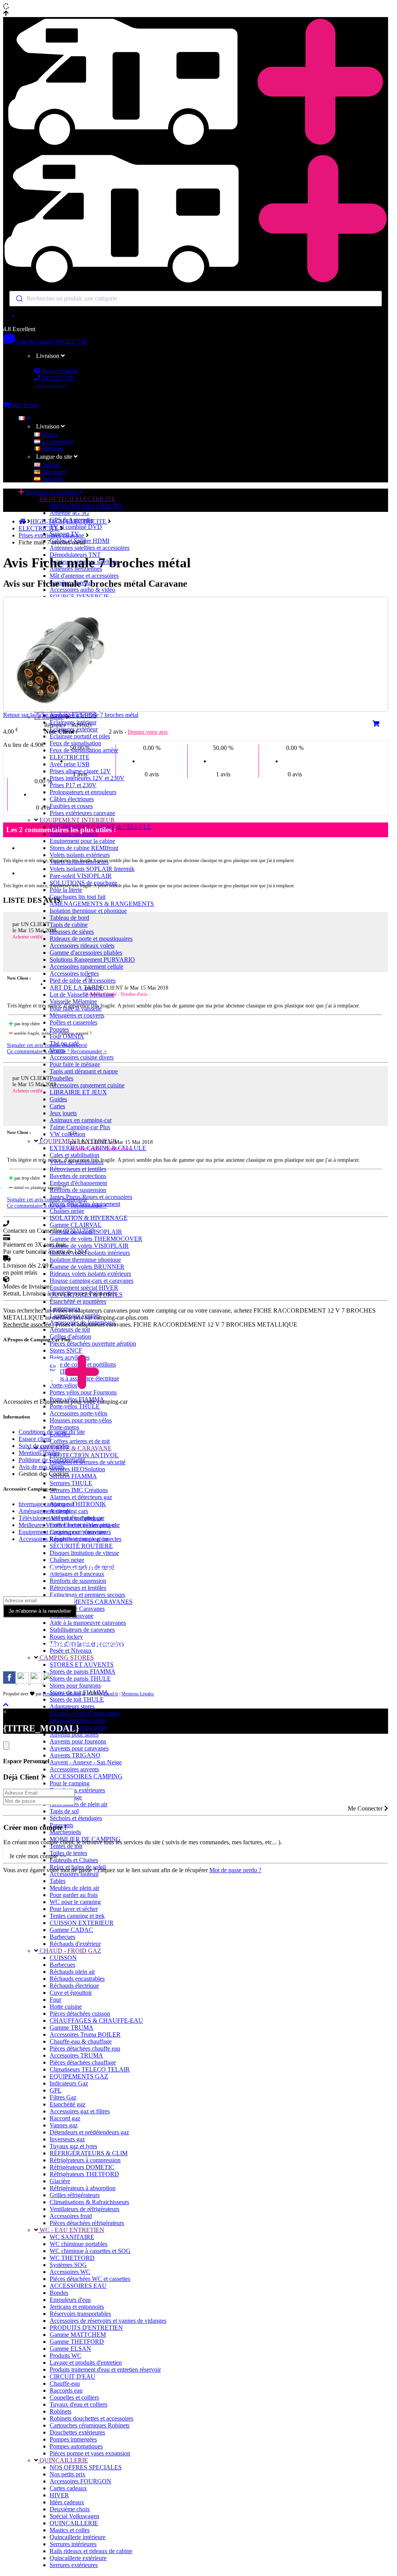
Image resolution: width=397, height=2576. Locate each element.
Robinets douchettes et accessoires (91, 2418)
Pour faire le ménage (75, 1064)
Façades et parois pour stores (85, 1713)
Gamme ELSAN (70, 2349)
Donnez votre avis (148, 732)
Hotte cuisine (66, 2007)
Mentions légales (39, 1453)
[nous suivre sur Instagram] (24, 1682)
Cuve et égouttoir (71, 1993)
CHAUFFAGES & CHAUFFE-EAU (96, 2021)
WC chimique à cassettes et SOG (90, 2251)
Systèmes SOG (68, 2265)
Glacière (60, 2181)
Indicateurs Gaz (69, 2083)
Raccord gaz (65, 2118)
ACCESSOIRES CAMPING (86, 1776)
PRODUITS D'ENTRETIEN (86, 2328)
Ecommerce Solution (62, 1694)
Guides (58, 1099)
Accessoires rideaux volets (82, 946)
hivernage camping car (46, 1504)
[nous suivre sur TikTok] (37, 1682)
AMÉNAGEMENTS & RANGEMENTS (102, 904)
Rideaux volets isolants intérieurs (90, 1253)
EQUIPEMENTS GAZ (79, 2076)
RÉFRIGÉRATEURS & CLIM (89, 2153)
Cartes (57, 1106)
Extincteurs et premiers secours (87, 1595)
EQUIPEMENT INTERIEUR (76, 820)
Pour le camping (70, 1783)
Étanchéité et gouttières (78, 1302)
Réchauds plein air (72, 1972)
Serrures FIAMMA (73, 1476)
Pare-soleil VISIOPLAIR (81, 876)
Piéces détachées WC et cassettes (90, 2279)
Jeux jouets (63, 1113)
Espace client (35, 1439)
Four (55, 2000)
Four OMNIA (67, 1036)
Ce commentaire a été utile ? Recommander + (57, 1051)
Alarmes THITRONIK (78, 1504)
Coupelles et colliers (74, 2397)
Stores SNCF (66, 1350)
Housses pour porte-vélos (81, 1420)
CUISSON (63, 1958)
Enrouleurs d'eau (70, 2300)
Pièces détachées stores (78, 1720)
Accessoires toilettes (74, 974)
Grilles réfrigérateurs (75, 2195)
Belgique (52, 448)
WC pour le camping (75, 1902)
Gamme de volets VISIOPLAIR (89, 1246)
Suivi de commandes (44, 1446)
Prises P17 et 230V (73, 785)
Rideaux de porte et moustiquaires (91, 939)
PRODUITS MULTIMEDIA (86, 506)
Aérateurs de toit (70, 1329)
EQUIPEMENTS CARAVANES (91, 1602)
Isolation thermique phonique (85, 1260)
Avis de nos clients (41, 1467)
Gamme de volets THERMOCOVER (96, 1239)
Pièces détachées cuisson (80, 2014)
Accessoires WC (70, 2272)
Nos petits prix (67, 2474)
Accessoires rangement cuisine (87, 1085)
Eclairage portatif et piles (80, 736)
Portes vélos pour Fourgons (83, 1392)
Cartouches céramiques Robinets (90, 2425)
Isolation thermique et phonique (88, 911)
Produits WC (66, 2356)
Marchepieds (65, 1832)
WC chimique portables (79, 2244)
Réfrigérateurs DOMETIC (82, 2167)
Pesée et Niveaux (71, 1651)
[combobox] (196, 299)
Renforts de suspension (78, 1190)
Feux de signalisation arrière (84, 750)
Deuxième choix (70, 2509)
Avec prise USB (70, 764)
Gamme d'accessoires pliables (86, 953)
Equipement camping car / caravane (62, 1532)
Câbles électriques (72, 799)
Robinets (60, 2411)
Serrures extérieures (74, 2565)
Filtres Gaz (63, 2097)
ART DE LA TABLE (77, 987)
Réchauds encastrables (77, 1979)
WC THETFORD (72, 2258)
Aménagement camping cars (53, 1511)
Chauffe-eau (65, 2383)
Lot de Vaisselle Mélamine (82, 994)
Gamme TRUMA (72, 2027)
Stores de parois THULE (80, 1678)
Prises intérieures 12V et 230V (87, 778)
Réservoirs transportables (80, 2314)
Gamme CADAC (71, 1930)
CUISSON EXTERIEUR (82, 1923)
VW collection (67, 1134)
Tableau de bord (69, 918)
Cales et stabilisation (74, 1155)
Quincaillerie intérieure (78, 2537)
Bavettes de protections (78, 1176)
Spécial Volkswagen (74, 2516)
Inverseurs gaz (67, 2139)
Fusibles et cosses (71, 806)
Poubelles (61, 1078)
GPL (56, 2090)
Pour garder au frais (74, 1895)
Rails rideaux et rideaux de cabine (91, 2551)
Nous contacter (60, 371)
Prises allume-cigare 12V (80, 771)
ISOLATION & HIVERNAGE (89, 1218)
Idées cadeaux (67, 2502)
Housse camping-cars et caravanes (91, 1281)
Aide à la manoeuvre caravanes (88, 1623)
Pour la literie (66, 890)
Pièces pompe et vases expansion (90, 2453)
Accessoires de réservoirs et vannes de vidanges (108, 2321)
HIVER (59, 2495)
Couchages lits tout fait (78, 897)
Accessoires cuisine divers (82, 1057)
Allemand (53, 472)
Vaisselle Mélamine (73, 1001)
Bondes (59, 2293)
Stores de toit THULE (77, 1699)
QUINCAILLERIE (63, 2460)
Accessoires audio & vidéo (82, 590)
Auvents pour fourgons (78, 1741)
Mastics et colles (70, 2530)
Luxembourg (57, 441)
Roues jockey (66, 1637)
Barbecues (62, 1937)
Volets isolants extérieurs (80, 855)
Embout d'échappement (78, 1183)
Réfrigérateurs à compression (85, 2160)
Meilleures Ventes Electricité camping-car (69, 1525)
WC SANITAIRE (72, 2237)
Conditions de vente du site (52, 1432)
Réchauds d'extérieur (75, 1944)
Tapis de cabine (69, 925)
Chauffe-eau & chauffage (81, 2041)
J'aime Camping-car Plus (80, 1127)
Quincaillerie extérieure (78, 2558)
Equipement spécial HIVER (84, 1288)
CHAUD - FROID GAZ (70, 1951)
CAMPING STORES (66, 1658)
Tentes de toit (66, 1846)
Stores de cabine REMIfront (84, 848)
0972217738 (71, 341)
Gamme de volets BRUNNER (87, 1267)
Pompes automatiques (76, 2446)
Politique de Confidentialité (52, 1460)
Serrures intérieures (73, 2544)
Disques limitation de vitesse (84, 1553)
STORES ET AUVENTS (82, 1665)
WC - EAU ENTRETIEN (71, 2230)
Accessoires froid (71, 2216)
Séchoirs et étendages (76, 1818)
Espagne (52, 479)
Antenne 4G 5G (69, 513)
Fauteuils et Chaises (74, 1860)
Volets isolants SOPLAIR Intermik (92, 869)
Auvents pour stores (74, 1734)
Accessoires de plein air (79, 1804)
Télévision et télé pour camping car (61, 1518)
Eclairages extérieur (74, 729)
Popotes (59, 1029)
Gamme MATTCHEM (78, 2335)
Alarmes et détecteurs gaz (81, 1497)
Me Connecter (366, 1808)
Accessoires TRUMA (76, 2055)
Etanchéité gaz (67, 2104)
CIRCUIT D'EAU (72, 2376)
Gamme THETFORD (77, 2342)
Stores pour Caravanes (77, 1609)
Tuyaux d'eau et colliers (79, 2404)
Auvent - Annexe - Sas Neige (86, 1762)
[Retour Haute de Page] (6, 1705)
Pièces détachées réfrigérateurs (87, 2223)
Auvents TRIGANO (75, 1755)
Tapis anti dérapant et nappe (84, 1071)
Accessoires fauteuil (74, 1874)
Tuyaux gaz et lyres (73, 2146)
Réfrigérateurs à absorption (83, 2188)
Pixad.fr (111, 1694)
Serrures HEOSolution (77, 1469)
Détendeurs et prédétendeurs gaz (89, 2132)
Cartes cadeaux (68, 2488)
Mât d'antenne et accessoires (84, 576)
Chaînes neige (67, 1211)
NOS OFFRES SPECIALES (86, 2467)
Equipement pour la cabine (82, 841)
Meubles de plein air (74, 1888)
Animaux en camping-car (81, 1120)
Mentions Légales (138, 1694)
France (49, 435)
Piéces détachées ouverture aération (93, 1343)
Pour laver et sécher (74, 1909)
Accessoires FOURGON (80, 2481)
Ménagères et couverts (77, 1015)
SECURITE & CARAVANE (75, 1448)
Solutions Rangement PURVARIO (92, 960)
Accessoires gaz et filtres (80, 2111)
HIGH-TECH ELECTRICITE (77, 499)
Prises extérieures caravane (82, 813)
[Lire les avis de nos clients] (196, 316)
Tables (58, 1881)
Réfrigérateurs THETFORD (84, 2174)
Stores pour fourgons (75, 1685)
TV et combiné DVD (76, 527)
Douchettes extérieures (77, 1790)
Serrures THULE (71, 1483)
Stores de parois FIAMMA (83, 1672)
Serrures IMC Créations (79, 1490)
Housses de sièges (72, 932)
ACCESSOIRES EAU (78, 2286)
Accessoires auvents (74, 1769)
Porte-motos (64, 1427)
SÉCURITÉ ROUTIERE (81, 1546)
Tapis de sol (64, 1811)
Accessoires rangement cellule (86, 967)
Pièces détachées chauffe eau (85, 2048)
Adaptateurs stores (72, 1706)
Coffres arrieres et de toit (80, 1441)
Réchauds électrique (74, 1986)
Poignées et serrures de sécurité (88, 1462)
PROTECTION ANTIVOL (84, 1455)
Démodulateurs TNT (75, 555)
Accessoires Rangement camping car (64, 1539)
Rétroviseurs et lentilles (78, 1169)
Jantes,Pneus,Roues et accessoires (91, 1197)
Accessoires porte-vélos (79, 1413)
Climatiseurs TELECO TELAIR (90, 2069)
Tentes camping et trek (77, 1916)
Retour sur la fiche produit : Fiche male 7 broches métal (71, 715)
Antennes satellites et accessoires (90, 548)
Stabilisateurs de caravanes (82, 1630)
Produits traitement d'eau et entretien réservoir (105, 2370)
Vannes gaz (64, 2125)
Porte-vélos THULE (75, 1406)
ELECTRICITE (70, 757)
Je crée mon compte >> (38, 1856)
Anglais (50, 465)
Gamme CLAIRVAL (76, 1225)
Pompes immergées (73, 2439)
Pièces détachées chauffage (83, 2062)
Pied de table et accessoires (83, 980)
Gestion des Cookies (44, 1474)
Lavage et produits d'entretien (86, 2363)
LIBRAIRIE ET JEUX (78, 1092)
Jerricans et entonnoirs (77, 2307)
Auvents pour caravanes (79, 1748)
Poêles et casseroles (73, 1022)
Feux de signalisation (75, 743)
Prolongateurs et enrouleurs (83, 792)
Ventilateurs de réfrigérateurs (85, 2209)
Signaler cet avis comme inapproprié (47, 1045)
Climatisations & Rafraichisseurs (89, 2202)
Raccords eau (66, 2390)
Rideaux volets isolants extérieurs (90, 1274)
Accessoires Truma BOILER (85, 2034)
